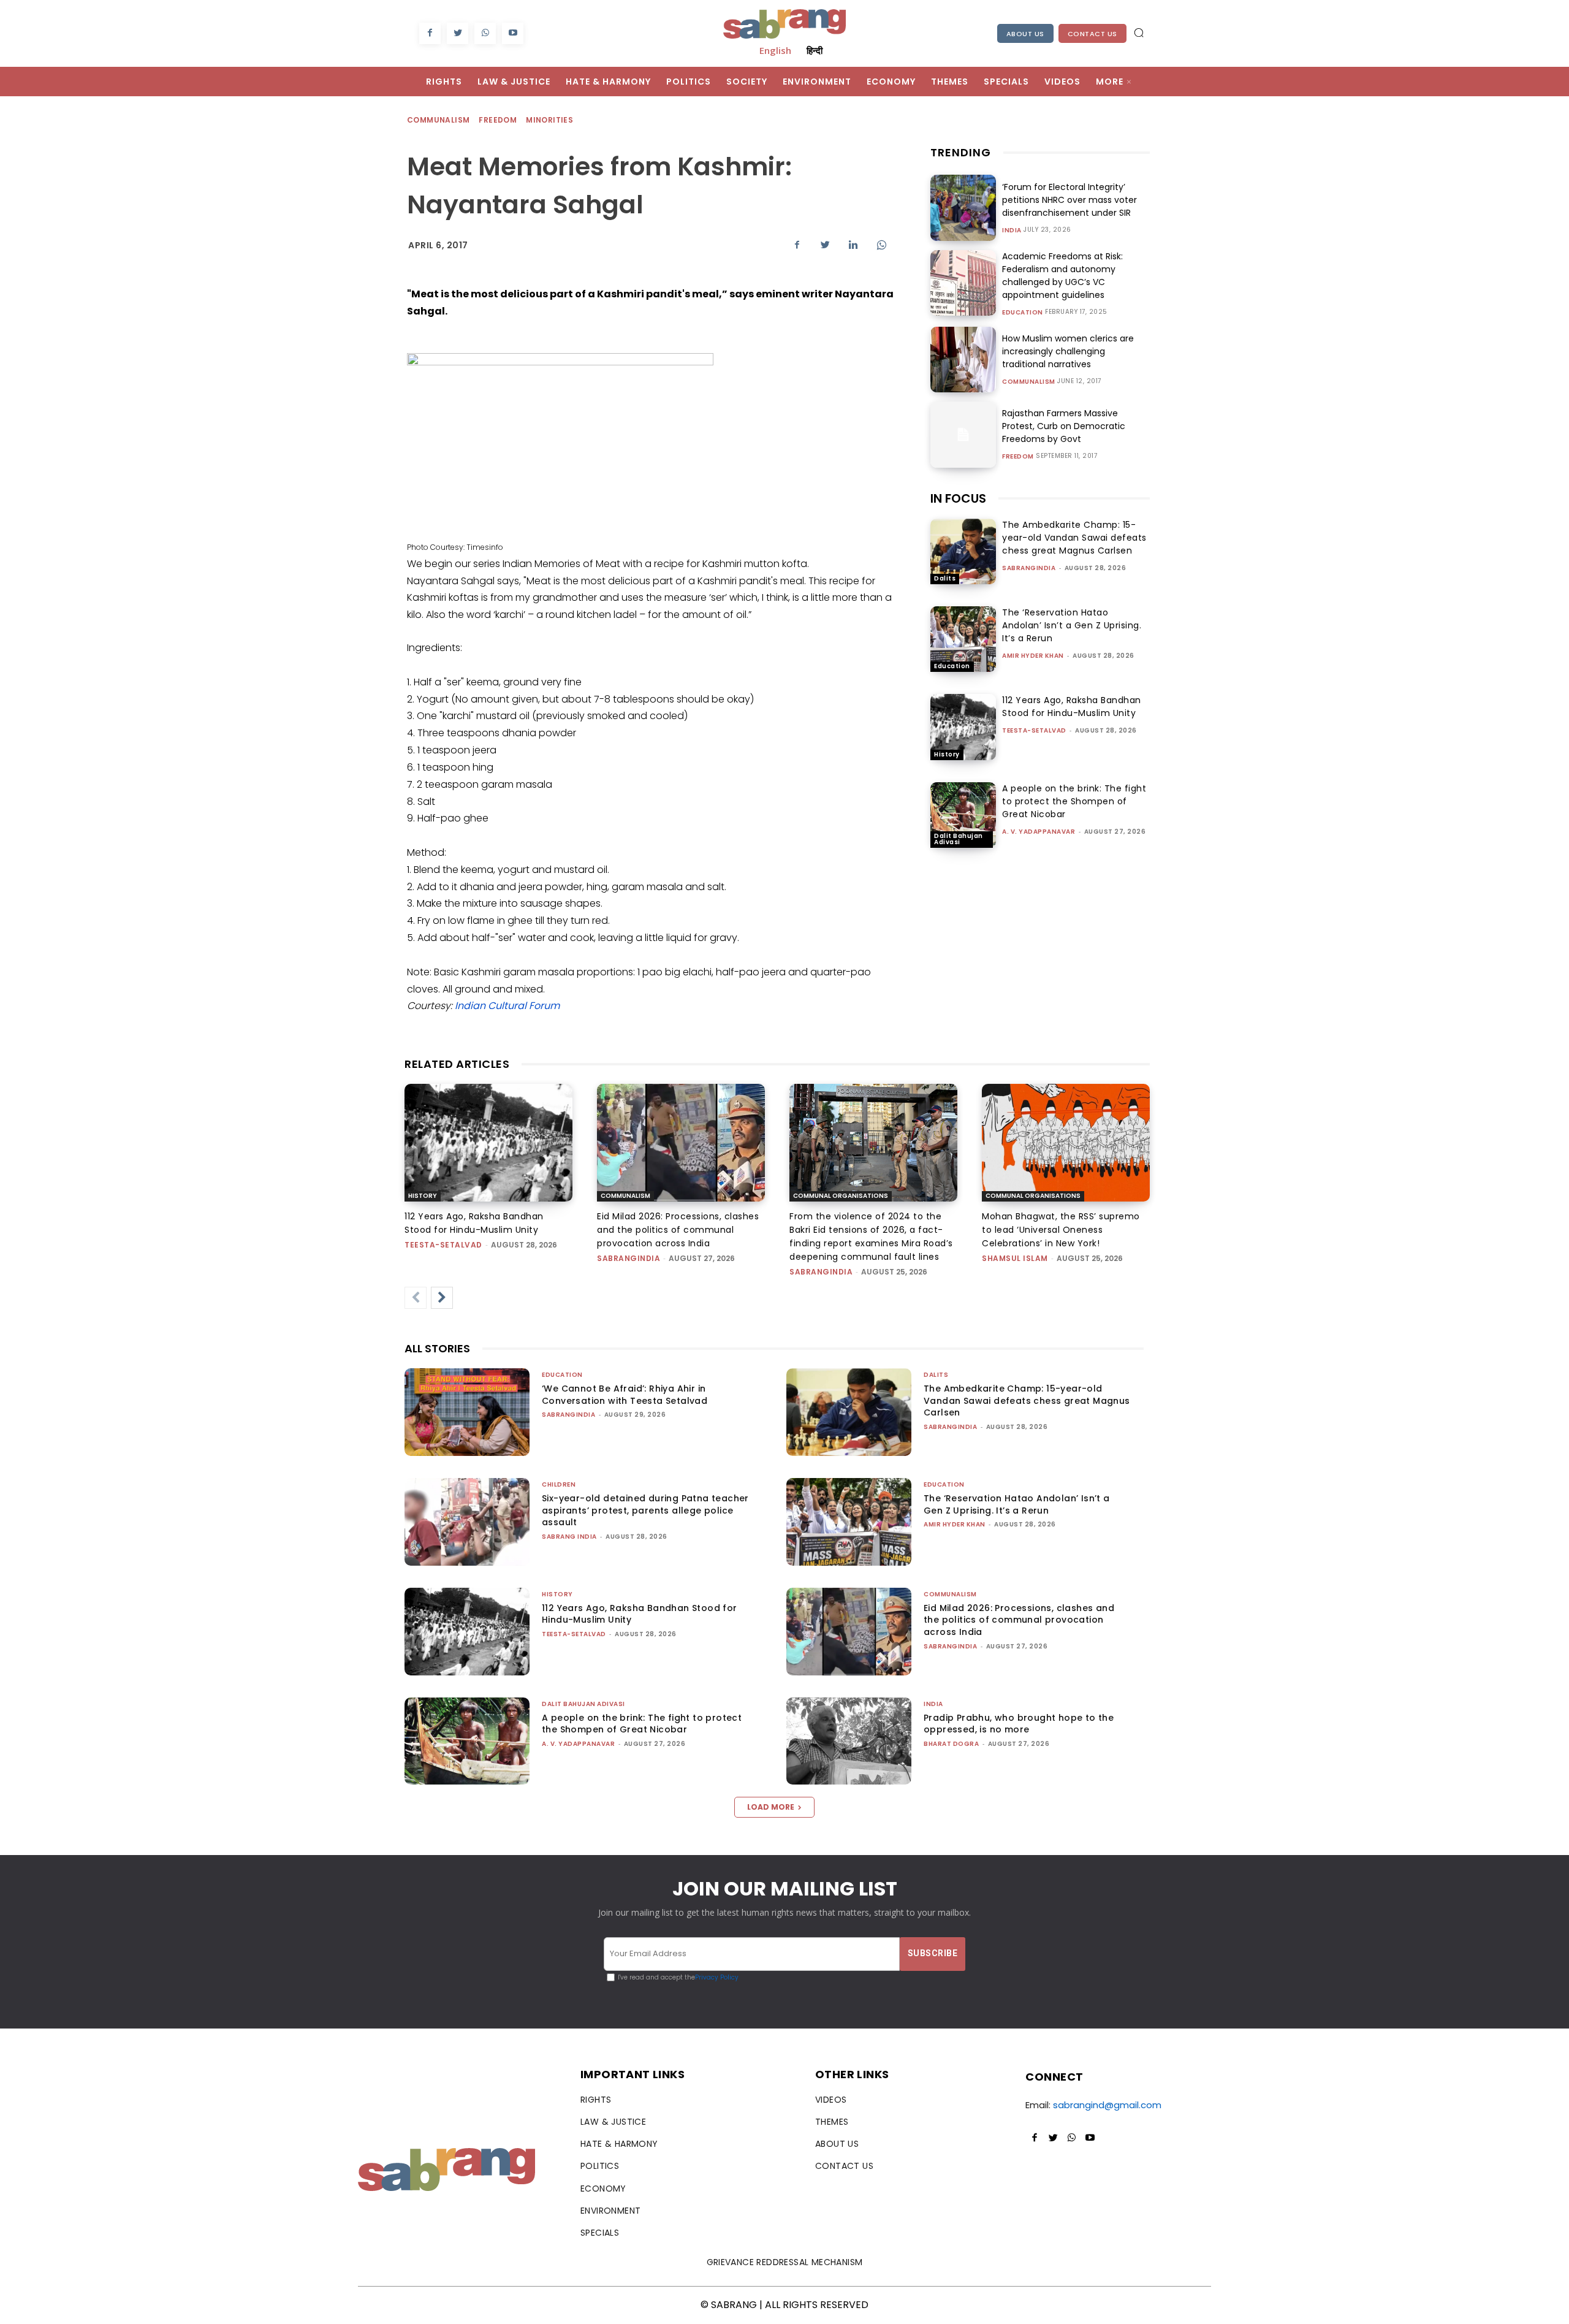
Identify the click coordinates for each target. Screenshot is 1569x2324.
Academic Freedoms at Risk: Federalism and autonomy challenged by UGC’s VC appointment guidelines (1062, 276)
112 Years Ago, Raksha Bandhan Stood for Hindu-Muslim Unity (1072, 707)
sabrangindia (1029, 568)
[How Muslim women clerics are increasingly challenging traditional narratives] (963, 360)
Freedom (498, 120)
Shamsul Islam (1015, 1258)
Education (1023, 313)
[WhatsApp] (485, 33)
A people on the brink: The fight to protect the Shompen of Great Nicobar (1074, 801)
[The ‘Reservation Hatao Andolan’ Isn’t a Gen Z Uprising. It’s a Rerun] (963, 639)
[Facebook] (430, 33)
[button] (1139, 32)
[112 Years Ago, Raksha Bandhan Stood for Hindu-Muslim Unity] (963, 727)
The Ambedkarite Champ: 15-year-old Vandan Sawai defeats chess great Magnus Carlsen (1074, 538)
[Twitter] (458, 33)
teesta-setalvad (1034, 730)
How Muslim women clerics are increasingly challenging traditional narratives (1068, 351)
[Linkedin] (853, 245)
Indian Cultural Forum (507, 1006)
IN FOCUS (958, 498)
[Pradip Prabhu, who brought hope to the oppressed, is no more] (849, 1741)
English (775, 50)
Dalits (945, 578)
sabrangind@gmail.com (1107, 2105)
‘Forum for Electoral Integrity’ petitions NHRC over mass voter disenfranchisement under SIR (1069, 200)
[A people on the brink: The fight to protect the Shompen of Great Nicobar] (963, 815)
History (947, 754)
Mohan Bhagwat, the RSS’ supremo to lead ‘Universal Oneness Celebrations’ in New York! (1061, 1230)
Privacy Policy (717, 1977)
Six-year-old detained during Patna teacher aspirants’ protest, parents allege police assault (645, 1510)
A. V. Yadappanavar (1039, 832)
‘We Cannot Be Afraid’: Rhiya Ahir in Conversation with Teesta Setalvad (625, 1395)
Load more (771, 1807)
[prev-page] (416, 1298)
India (1012, 230)
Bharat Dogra (951, 1744)
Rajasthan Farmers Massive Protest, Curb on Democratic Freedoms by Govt (1064, 426)
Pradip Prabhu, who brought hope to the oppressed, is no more (1019, 1724)
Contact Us (1092, 34)
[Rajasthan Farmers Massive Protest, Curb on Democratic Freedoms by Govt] (963, 434)
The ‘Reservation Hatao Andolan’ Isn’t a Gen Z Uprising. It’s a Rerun (1072, 625)
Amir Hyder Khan (1033, 656)
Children (559, 1484)
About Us (1025, 34)
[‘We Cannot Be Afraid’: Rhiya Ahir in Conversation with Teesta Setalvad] (467, 1412)
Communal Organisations (841, 1196)
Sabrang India (569, 1537)
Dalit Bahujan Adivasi (959, 839)
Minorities (549, 120)
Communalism (438, 120)
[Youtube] (513, 33)
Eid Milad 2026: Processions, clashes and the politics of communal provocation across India (678, 1230)
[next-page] (442, 1298)
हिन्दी (815, 50)
